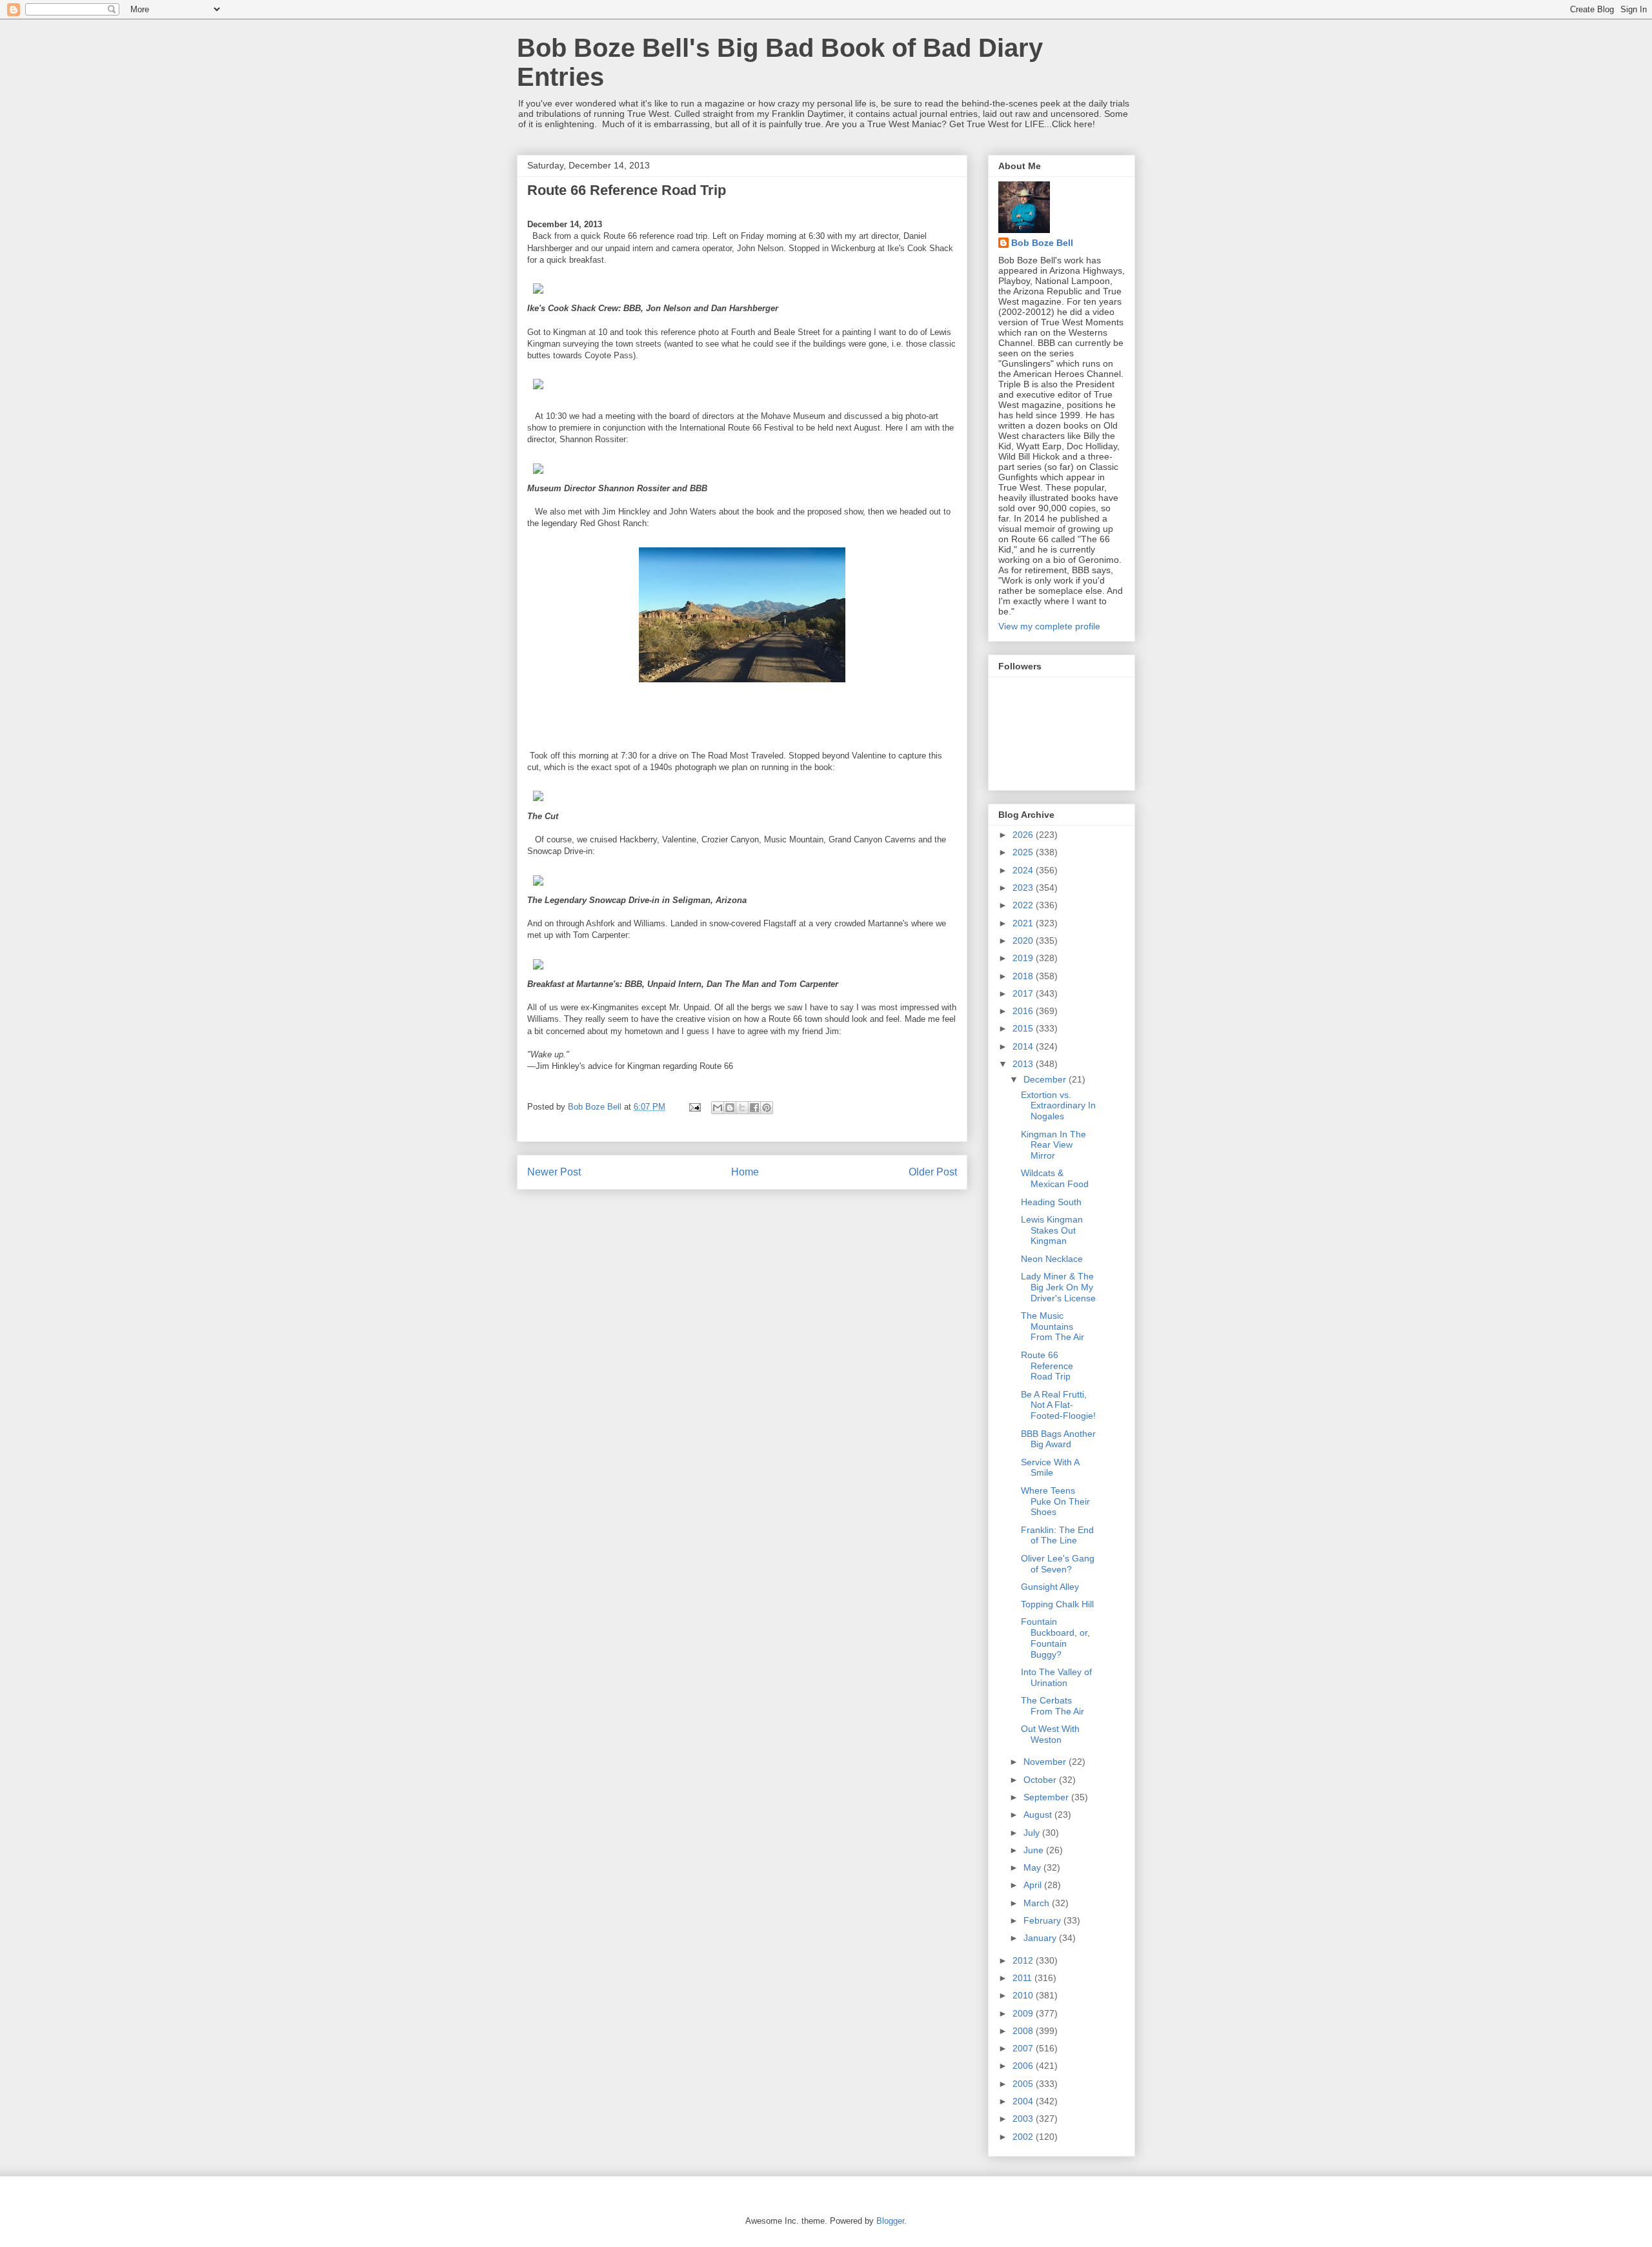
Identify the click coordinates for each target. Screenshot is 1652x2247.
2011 (1023, 1978)
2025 (1024, 852)
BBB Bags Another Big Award (1058, 1439)
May (1033, 1867)
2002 (1024, 2137)
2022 (1024, 905)
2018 (1024, 976)
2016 (1024, 1011)
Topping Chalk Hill (1057, 1604)
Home (745, 1172)
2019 (1024, 958)
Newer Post (554, 1172)
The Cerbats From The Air (1053, 1706)
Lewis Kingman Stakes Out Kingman (1052, 1230)
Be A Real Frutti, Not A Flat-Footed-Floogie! (1058, 1405)
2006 (1024, 2066)
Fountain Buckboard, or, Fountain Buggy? (1055, 1638)
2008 (1024, 2031)
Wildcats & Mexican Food (1055, 1178)
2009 (1024, 2013)
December (1046, 1079)
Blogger (890, 2221)
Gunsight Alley (1050, 1587)
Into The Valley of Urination (1056, 1677)
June (1035, 1850)
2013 (1024, 1064)
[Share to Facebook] (754, 1108)
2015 (1024, 1028)
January (1041, 1938)
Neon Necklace (1052, 1259)
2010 (1024, 1995)
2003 (1024, 2119)
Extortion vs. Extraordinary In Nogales (1058, 1106)
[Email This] (718, 1108)
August (1039, 1815)
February (1043, 1920)
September (1047, 1797)
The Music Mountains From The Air (1053, 1327)
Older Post (933, 1172)
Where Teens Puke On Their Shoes (1055, 1501)
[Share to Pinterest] (767, 1108)
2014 (1024, 1046)
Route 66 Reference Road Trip (1047, 1366)
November (1046, 1762)
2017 (1024, 993)
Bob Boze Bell (1042, 243)
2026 (1024, 835)
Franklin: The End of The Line (1057, 1535)
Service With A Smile (1050, 1468)
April (1034, 1885)
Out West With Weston (1050, 1734)
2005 (1024, 2084)
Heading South (1051, 1202)
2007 (1024, 2048)
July (1033, 1833)
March (1038, 1903)
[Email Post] (694, 1107)
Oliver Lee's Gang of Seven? (1058, 1564)
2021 (1024, 923)
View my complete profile (1049, 626)
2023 (1024, 888)
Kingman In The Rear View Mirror (1053, 1145)
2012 (1024, 1960)
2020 (1024, 940)
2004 (1024, 2101)
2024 (1024, 870)
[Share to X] (742, 1108)
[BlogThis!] (730, 1108)
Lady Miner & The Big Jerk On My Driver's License (1058, 1287)
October (1041, 1780)
